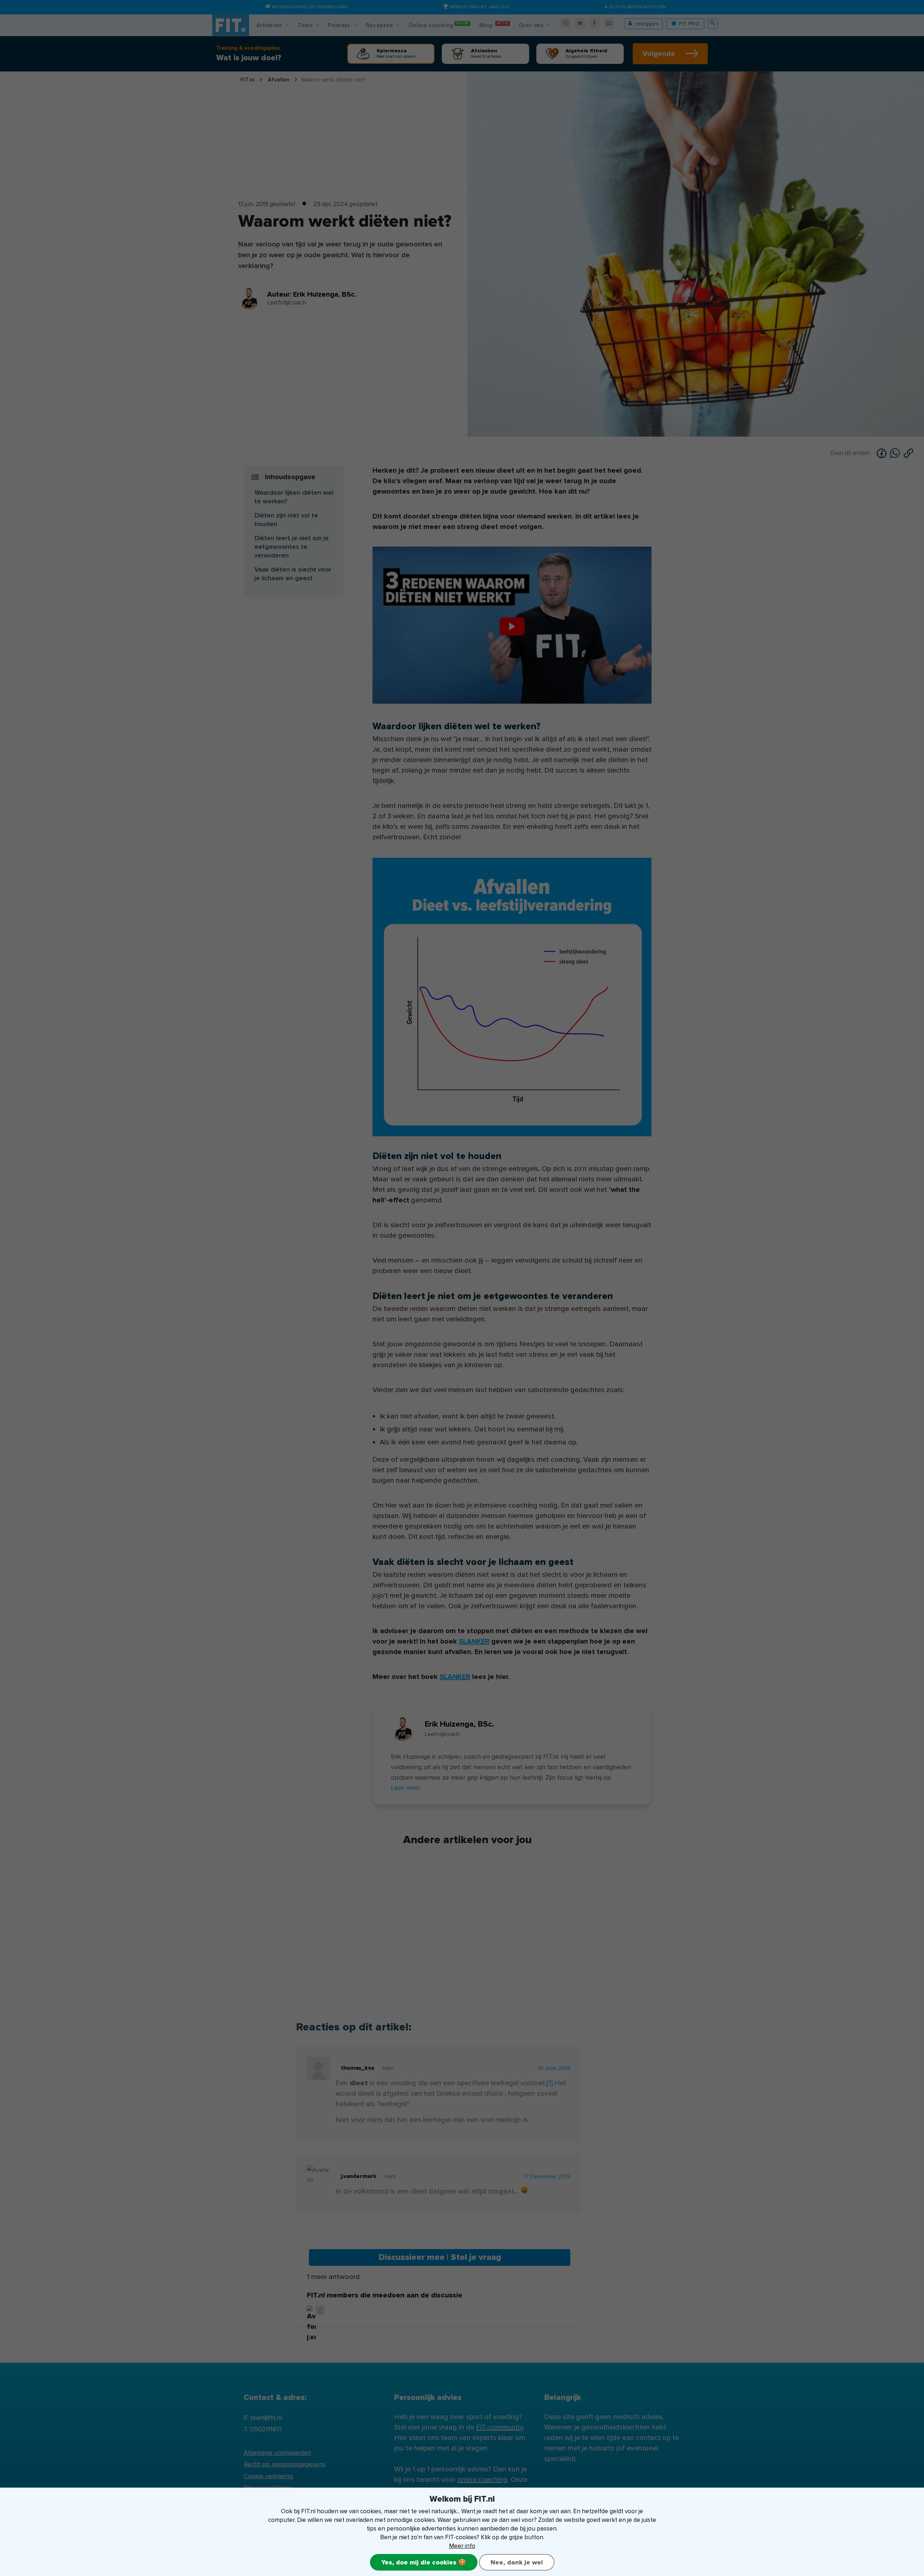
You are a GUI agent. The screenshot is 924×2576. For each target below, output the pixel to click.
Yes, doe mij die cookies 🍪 (424, 2562)
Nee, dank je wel (517, 2562)
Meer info (462, 2546)
